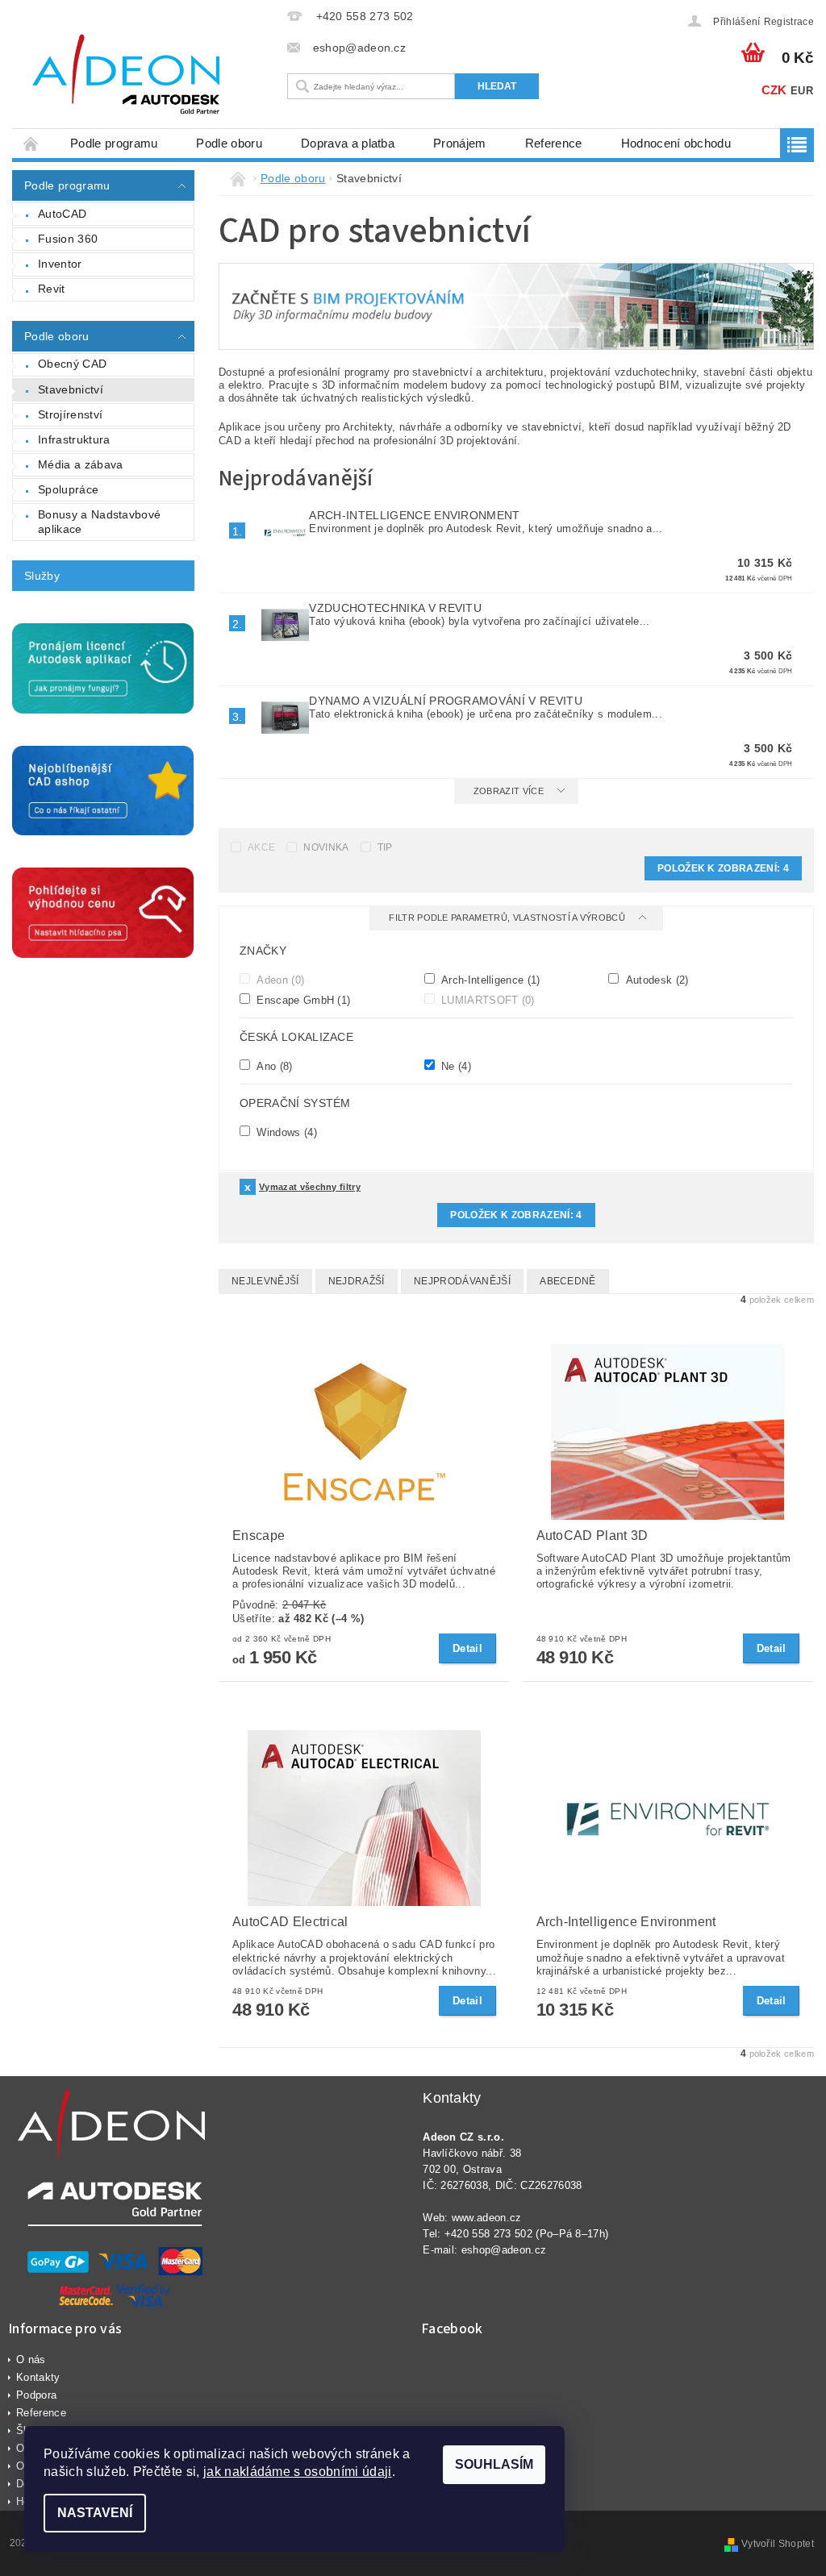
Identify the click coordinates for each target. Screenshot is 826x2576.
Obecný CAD (72, 364)
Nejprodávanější (462, 1281)
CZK (774, 90)
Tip (385, 847)
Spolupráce (68, 489)
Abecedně (568, 1281)
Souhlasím (494, 2464)
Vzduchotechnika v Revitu (395, 608)
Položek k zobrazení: (723, 868)
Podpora (36, 2395)
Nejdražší (357, 1281)
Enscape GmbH (302, 1000)
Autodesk (655, 980)
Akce (261, 847)
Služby (42, 576)
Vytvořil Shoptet (778, 2544)
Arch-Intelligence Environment (414, 515)
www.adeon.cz (487, 2218)
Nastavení (95, 2513)
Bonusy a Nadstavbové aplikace (99, 522)
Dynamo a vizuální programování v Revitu (445, 701)
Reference (554, 143)
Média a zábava (80, 464)
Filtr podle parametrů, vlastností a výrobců (508, 918)
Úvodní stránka (31, 143)
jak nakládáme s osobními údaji (298, 2472)
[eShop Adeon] (146, 77)
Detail (467, 1648)
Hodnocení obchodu (676, 143)
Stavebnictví (71, 389)
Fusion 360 (68, 239)
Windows (285, 1132)
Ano (273, 1066)
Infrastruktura (74, 439)
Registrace (789, 22)
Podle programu (114, 143)
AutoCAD (62, 214)
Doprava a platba (348, 143)
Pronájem (460, 143)
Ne (455, 1066)
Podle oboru (229, 143)
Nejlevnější (265, 1281)
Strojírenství (70, 414)
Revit (52, 289)
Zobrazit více (509, 791)
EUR (802, 91)
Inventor (60, 264)
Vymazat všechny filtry (310, 1187)
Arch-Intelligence (489, 980)
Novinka (326, 847)
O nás (31, 2360)
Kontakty (38, 2377)
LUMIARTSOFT (486, 1000)
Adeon (279, 980)
